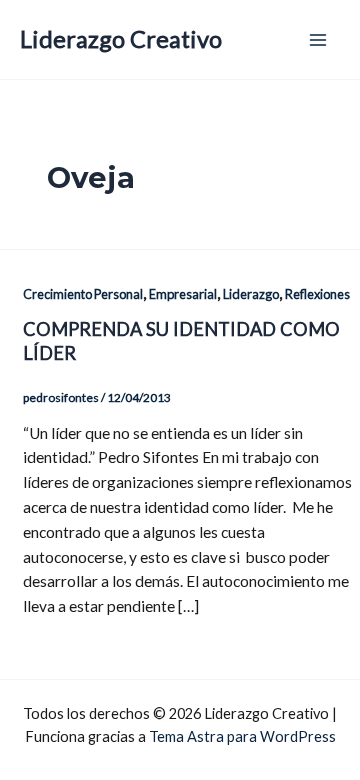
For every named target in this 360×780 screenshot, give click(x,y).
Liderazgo (251, 294)
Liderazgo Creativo (121, 39)
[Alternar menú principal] (318, 39)
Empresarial (183, 294)
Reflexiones (317, 294)
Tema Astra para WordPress (242, 736)
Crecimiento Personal (83, 294)
